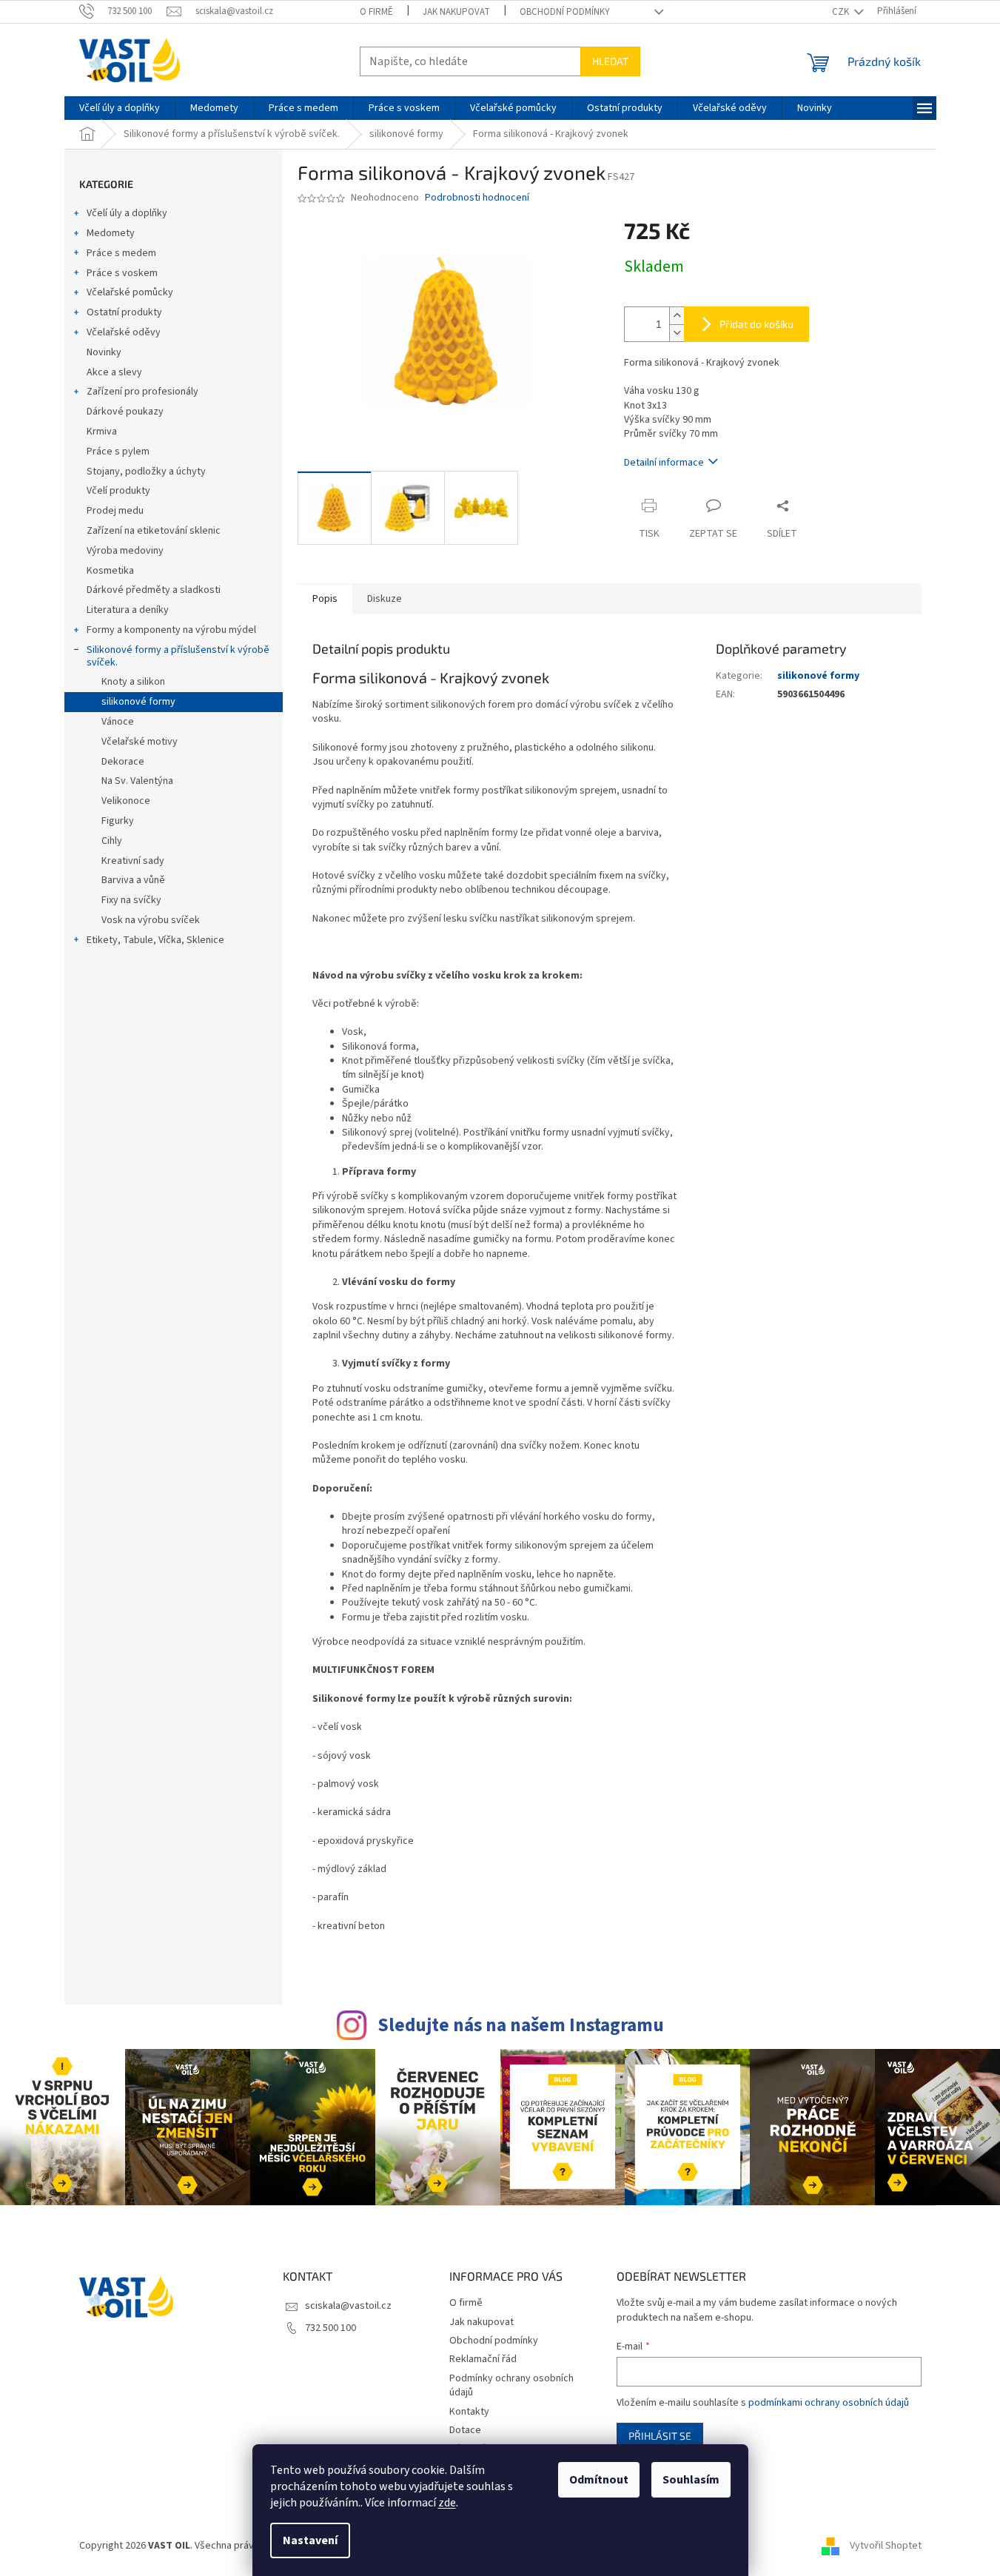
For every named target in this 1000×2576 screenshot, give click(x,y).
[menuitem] (120, 108)
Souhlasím (691, 2480)
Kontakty (469, 2412)
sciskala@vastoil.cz (348, 2306)
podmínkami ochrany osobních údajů (829, 2403)
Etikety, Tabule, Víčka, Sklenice (155, 940)
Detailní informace (664, 463)
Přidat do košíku (756, 324)
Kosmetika (110, 571)
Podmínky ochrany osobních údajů (511, 2385)
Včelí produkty (118, 491)
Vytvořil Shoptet (886, 2546)
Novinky (104, 352)
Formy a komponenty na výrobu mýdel (171, 630)
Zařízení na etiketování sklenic (154, 531)
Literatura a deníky (128, 610)
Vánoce (118, 722)
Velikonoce (126, 801)
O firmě (376, 12)
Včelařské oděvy (124, 332)
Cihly (112, 841)
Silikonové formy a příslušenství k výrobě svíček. (178, 656)
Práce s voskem (122, 273)
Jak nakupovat (456, 12)
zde (447, 2503)
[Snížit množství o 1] (677, 333)
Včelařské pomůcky (130, 292)
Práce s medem (121, 253)
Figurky (118, 821)
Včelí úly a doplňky (127, 213)
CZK (842, 12)
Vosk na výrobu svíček (151, 920)
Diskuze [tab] (385, 599)
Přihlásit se (660, 2436)
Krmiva (102, 432)
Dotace (465, 2430)
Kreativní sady (133, 861)
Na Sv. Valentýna (137, 781)
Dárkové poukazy (125, 412)
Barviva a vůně (133, 880)
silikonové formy (138, 702)
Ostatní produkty (124, 312)
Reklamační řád (483, 2359)
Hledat (610, 61)
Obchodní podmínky (565, 12)
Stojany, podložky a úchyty (146, 472)
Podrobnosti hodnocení (477, 198)
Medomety (111, 233)
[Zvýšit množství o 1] (677, 316)
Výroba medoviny (125, 551)
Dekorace (123, 762)
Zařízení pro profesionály (142, 392)
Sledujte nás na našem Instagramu (521, 2025)
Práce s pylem (118, 452)
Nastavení (310, 2540)
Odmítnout (599, 2480)
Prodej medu (115, 511)
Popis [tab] (325, 599)
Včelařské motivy (140, 742)
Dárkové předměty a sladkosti (154, 590)
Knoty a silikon (133, 682)
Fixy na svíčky (131, 900)
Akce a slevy (114, 372)
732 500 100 (330, 2328)
